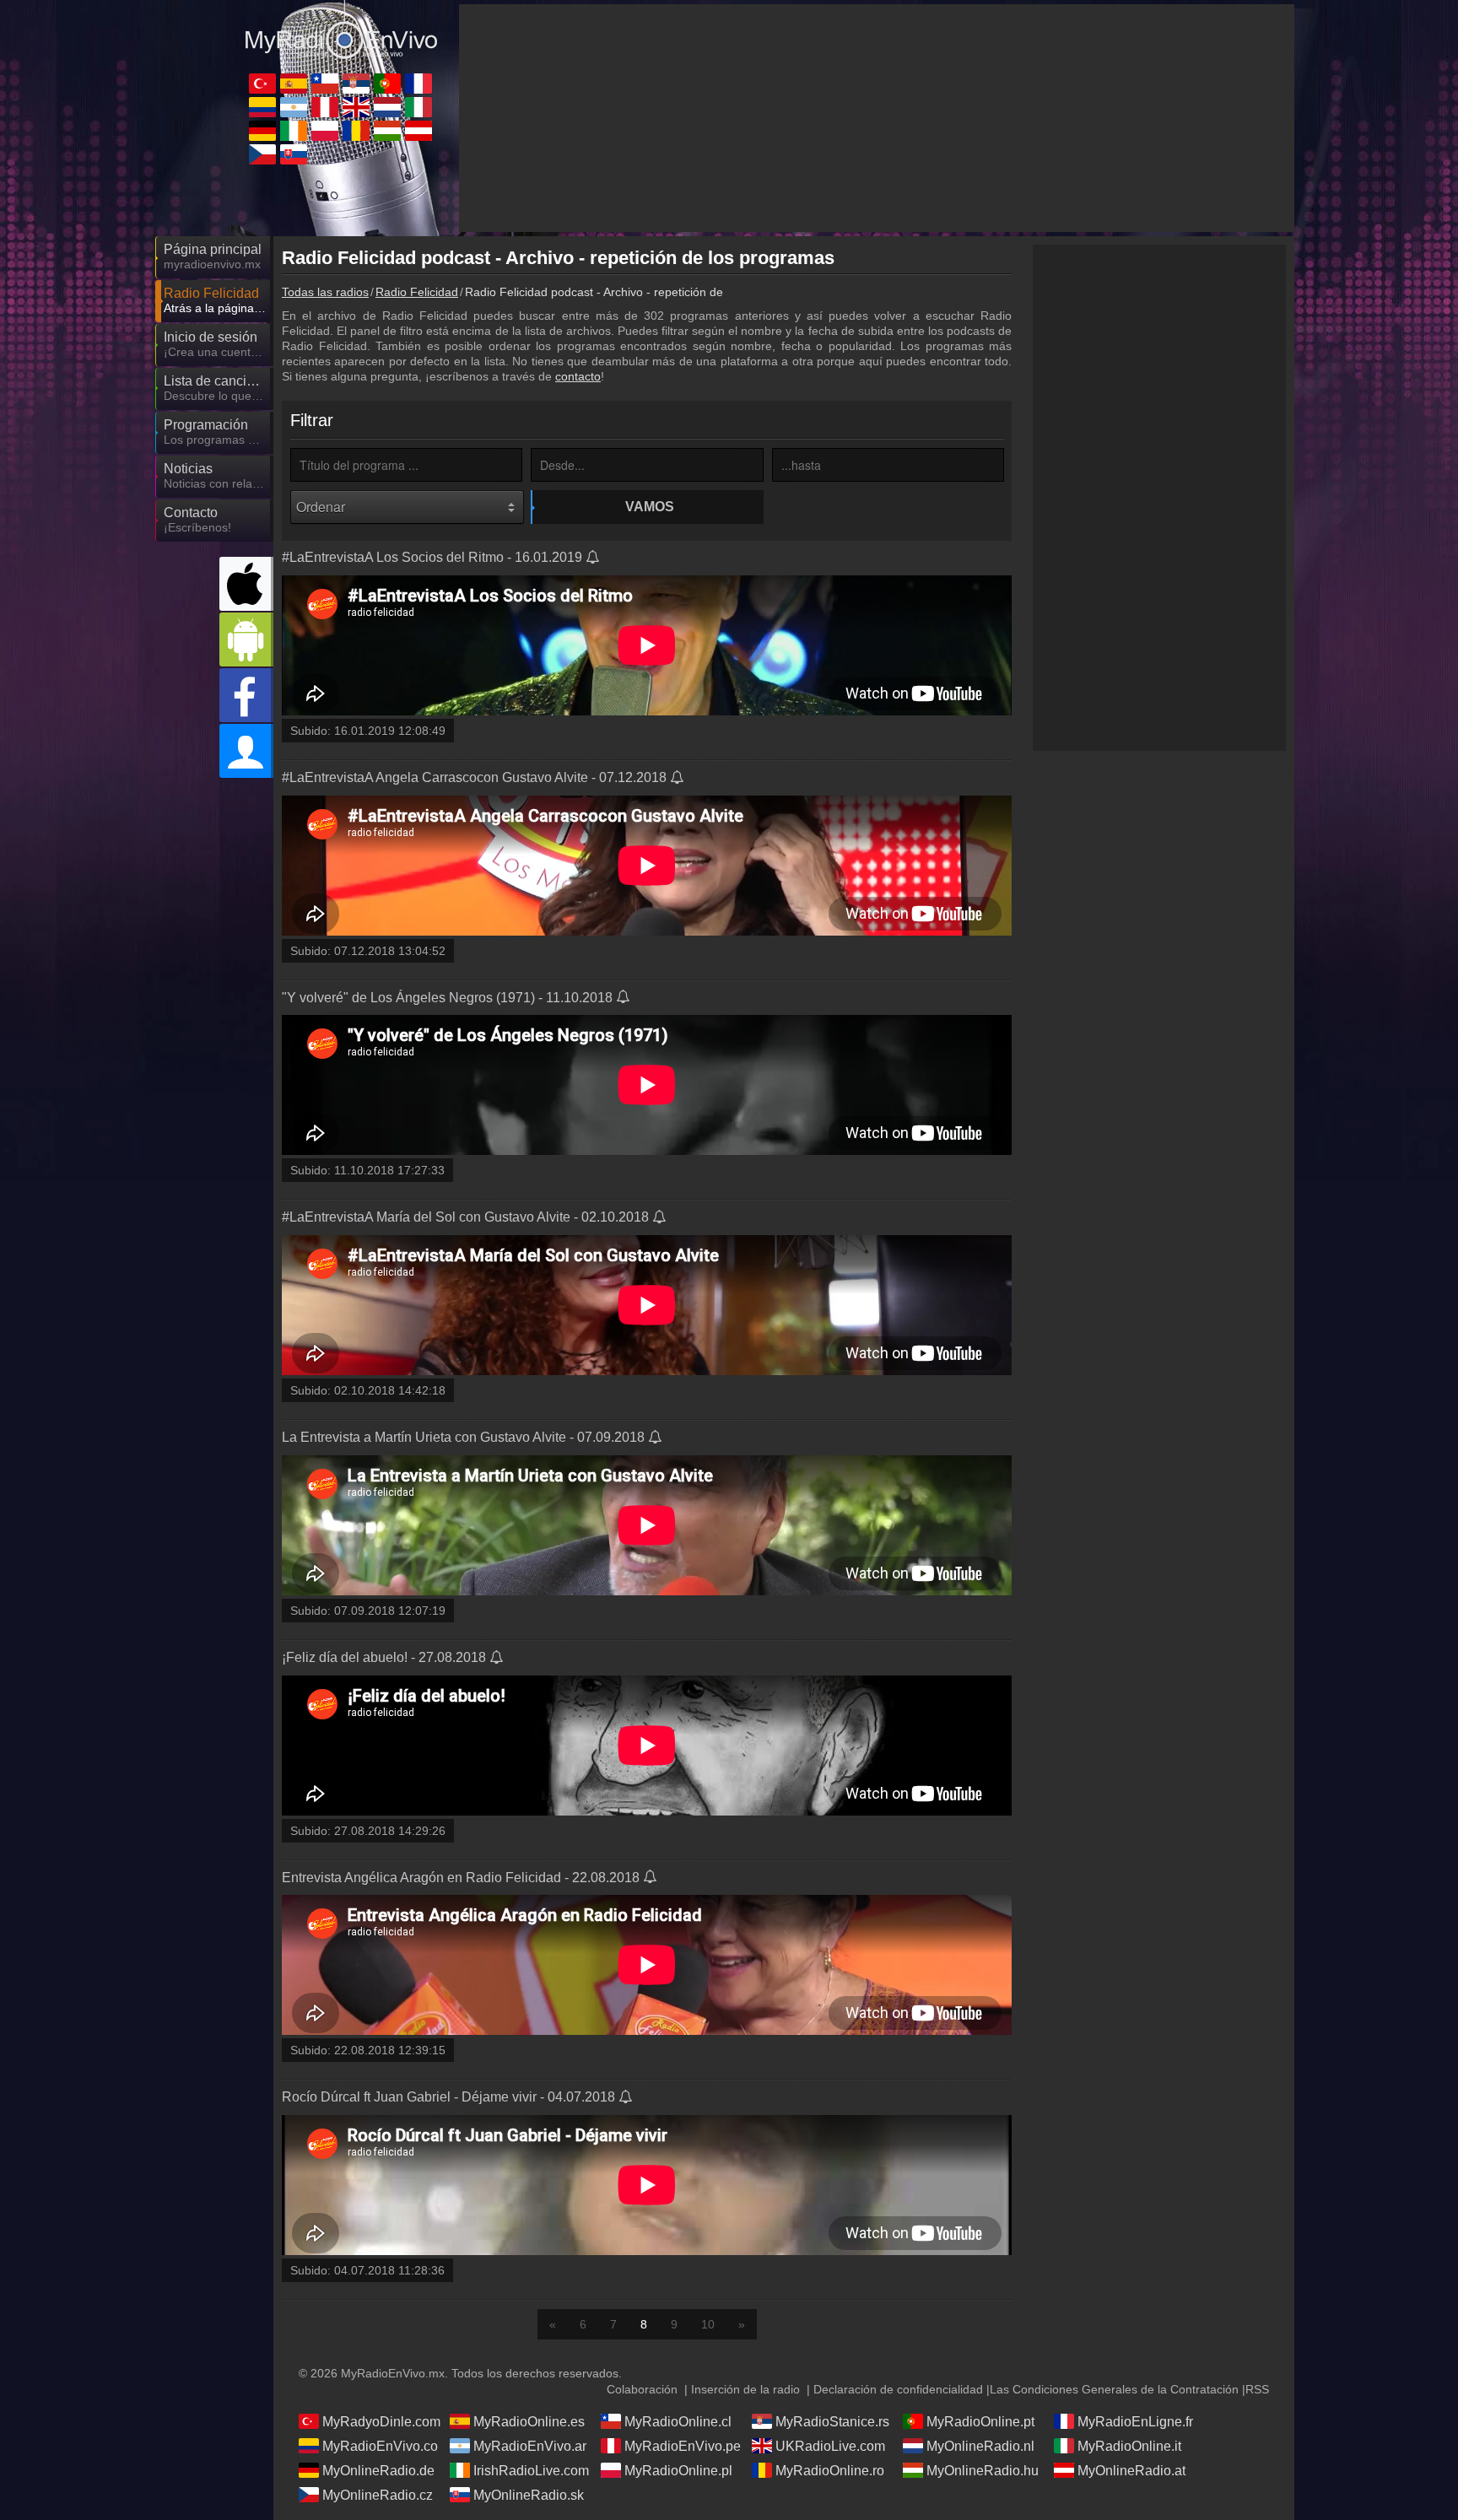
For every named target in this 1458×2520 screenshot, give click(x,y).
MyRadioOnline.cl (678, 2422)
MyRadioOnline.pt (980, 2422)
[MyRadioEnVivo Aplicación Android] (246, 639)
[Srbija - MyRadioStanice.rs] (356, 84)
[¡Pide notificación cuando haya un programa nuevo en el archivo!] (594, 559)
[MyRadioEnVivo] (341, 33)
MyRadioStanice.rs (832, 2422)
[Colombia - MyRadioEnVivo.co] (262, 107)
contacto (578, 376)
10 (708, 2324)
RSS (1257, 2389)
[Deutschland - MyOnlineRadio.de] (262, 131)
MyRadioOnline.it (1129, 2446)
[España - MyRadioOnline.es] (294, 84)
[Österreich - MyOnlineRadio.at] (418, 131)
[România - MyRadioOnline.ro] (356, 131)
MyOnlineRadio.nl (980, 2446)
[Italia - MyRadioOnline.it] (418, 107)
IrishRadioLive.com (531, 2471)
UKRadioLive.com (830, 2446)
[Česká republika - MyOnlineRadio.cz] (262, 154)
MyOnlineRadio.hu (983, 2471)
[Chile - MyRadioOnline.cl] (325, 84)
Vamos (650, 507)
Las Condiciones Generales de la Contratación (1114, 2389)
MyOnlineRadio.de (378, 2471)
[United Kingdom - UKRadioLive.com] (356, 107)
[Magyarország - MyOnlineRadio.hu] (387, 131)
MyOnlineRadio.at (1131, 2471)
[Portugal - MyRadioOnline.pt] (387, 84)
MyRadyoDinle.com (381, 2422)
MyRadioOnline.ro (830, 2471)
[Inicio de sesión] (246, 751)
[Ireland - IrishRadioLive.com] (294, 131)
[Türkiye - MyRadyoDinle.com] (262, 84)
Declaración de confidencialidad (898, 2389)
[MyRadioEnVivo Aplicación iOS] (246, 584)
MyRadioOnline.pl (678, 2471)
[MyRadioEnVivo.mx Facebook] (246, 695)
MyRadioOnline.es (529, 2422)
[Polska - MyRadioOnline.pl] (325, 131)
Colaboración (642, 2389)
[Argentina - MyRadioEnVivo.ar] (294, 107)
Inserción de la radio (745, 2389)
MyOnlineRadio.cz (378, 2495)
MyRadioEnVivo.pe (683, 2446)
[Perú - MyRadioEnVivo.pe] (325, 107)
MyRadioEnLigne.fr (1135, 2422)
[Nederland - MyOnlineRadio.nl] (387, 107)
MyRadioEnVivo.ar (530, 2446)
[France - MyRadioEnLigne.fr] (418, 84)
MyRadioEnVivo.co (380, 2446)
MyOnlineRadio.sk (529, 2495)
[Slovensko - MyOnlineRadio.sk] (294, 154)
